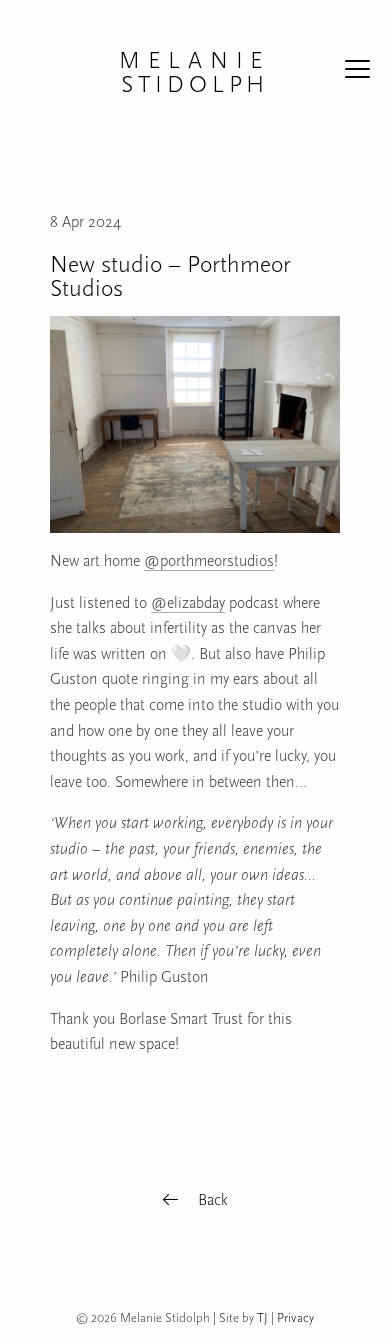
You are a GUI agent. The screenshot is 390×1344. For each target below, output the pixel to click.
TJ (262, 1317)
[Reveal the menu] (357, 72)
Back (211, 1200)
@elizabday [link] (188, 603)
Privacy (295, 1317)
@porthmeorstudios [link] (209, 561)
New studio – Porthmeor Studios (170, 276)
